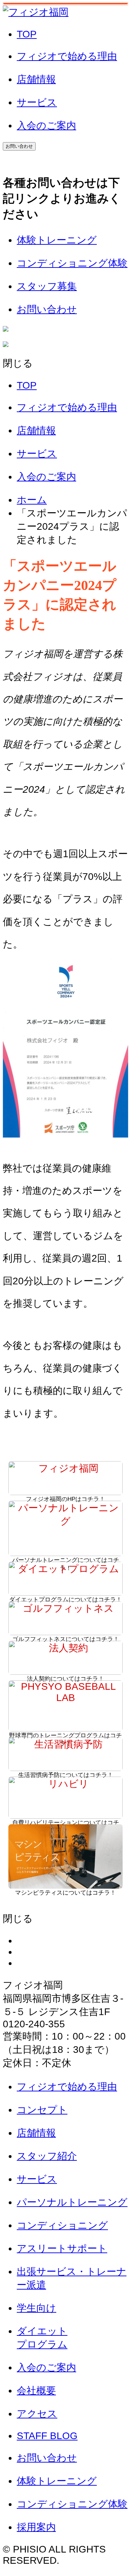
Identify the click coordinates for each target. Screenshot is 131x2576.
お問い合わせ (19, 146)
